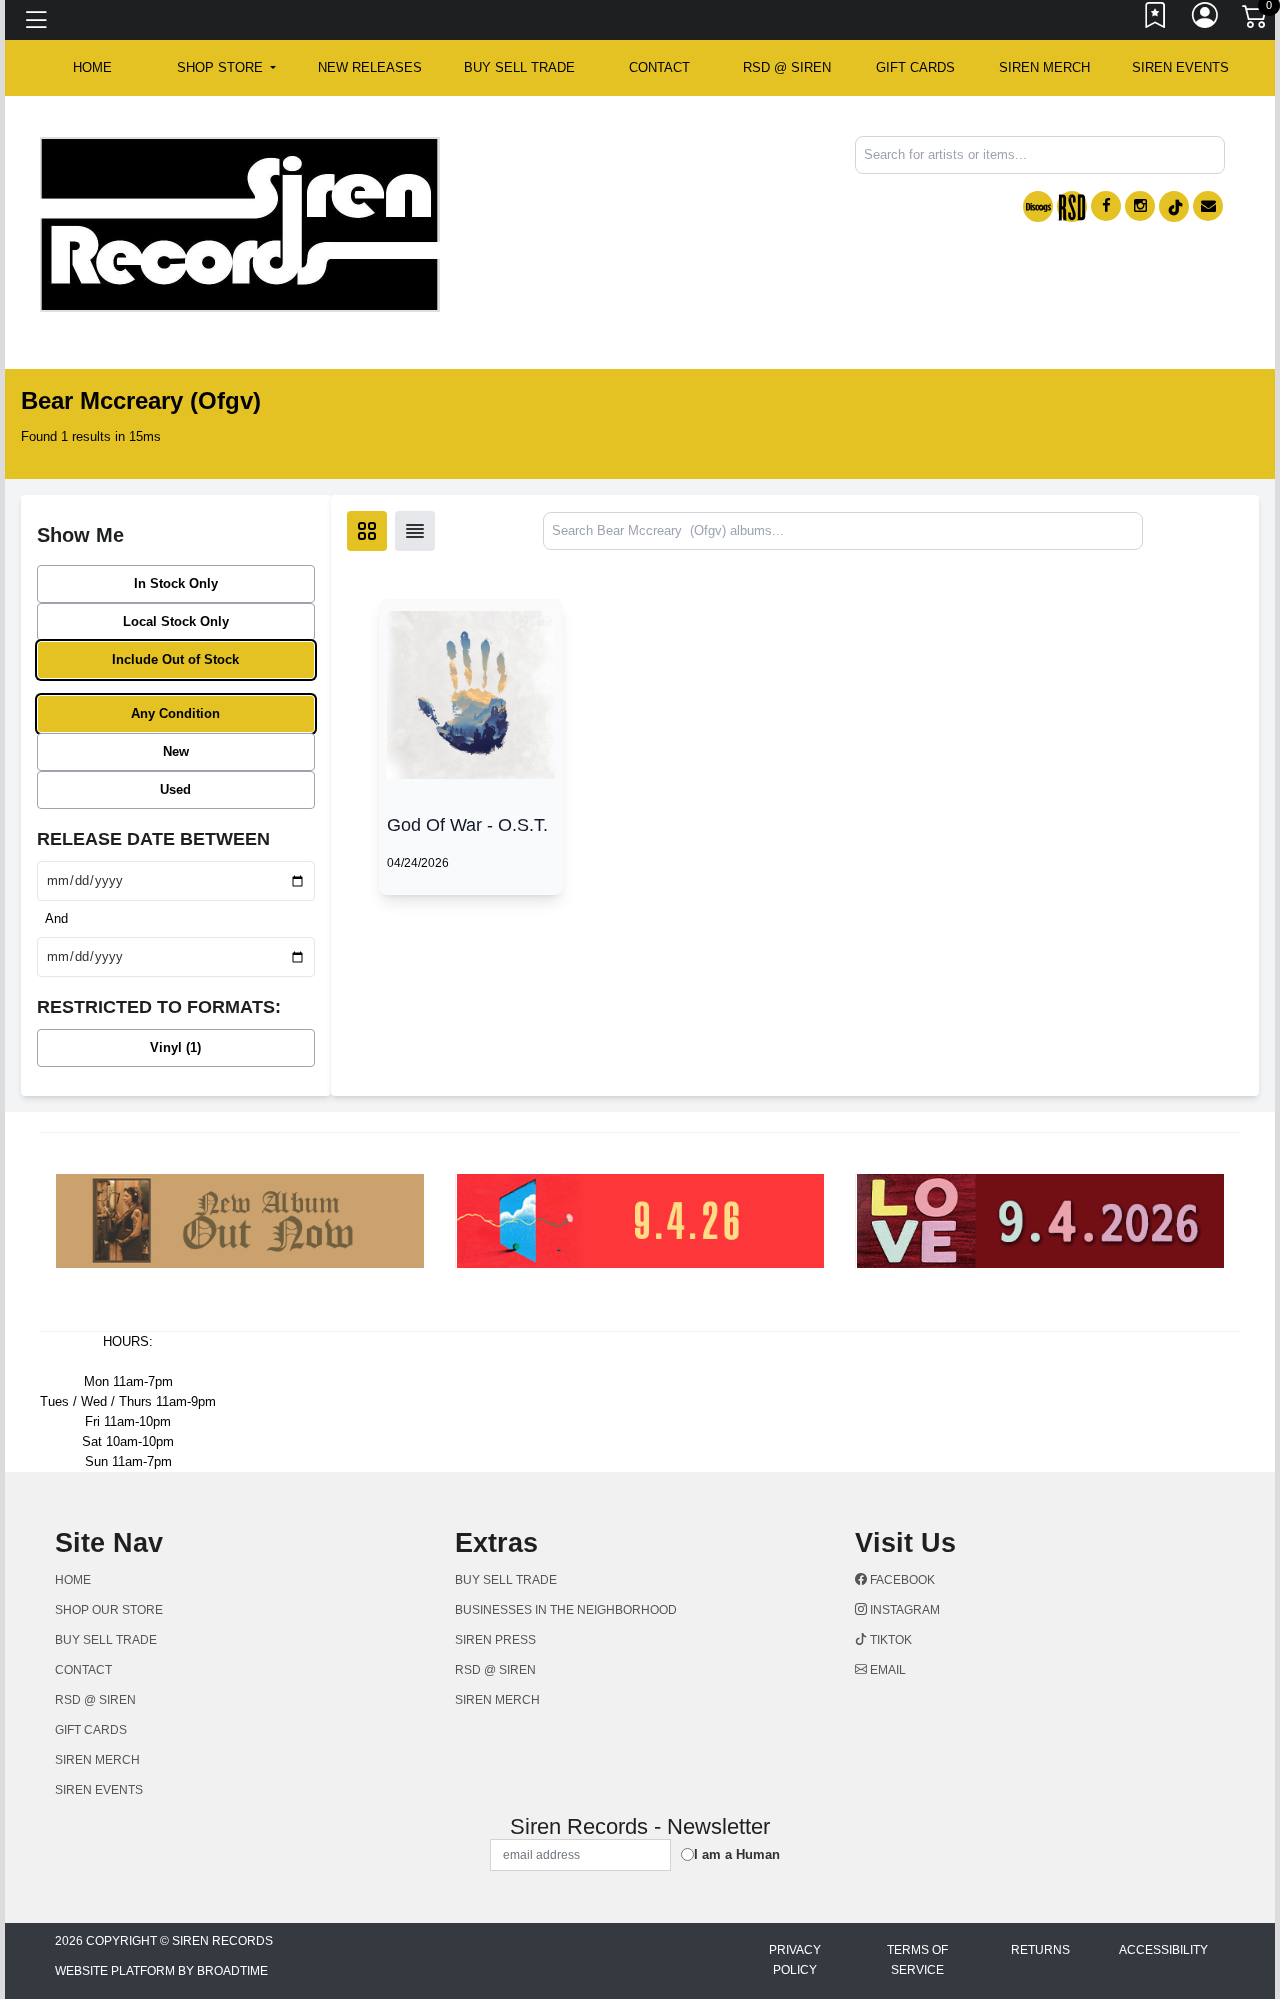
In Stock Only (176, 583)
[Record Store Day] (1072, 206)
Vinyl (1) (175, 1047)
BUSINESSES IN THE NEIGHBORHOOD (566, 1610)
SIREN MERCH (1044, 67)
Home (73, 1580)
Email (886, 1670)
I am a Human (737, 1854)
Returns (1040, 1950)
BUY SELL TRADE (519, 67)
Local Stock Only (176, 621)
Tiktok (889, 1640)
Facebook (901, 1580)
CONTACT (659, 67)
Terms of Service (917, 1960)
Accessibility (1163, 1950)
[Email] (1208, 206)
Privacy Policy (795, 1960)
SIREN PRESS (495, 1640)
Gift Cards (915, 67)
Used (175, 789)
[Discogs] (1038, 206)
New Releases (370, 67)
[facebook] (1106, 206)
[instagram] (1140, 206)
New (176, 751)
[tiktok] (1174, 206)
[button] (226, 68)
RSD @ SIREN (787, 67)
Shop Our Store (109, 1610)
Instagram (903, 1610)
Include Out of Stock (175, 659)
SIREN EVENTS (1180, 67)
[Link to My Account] (1206, 20)
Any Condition (175, 713)
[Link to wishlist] (1156, 20)
